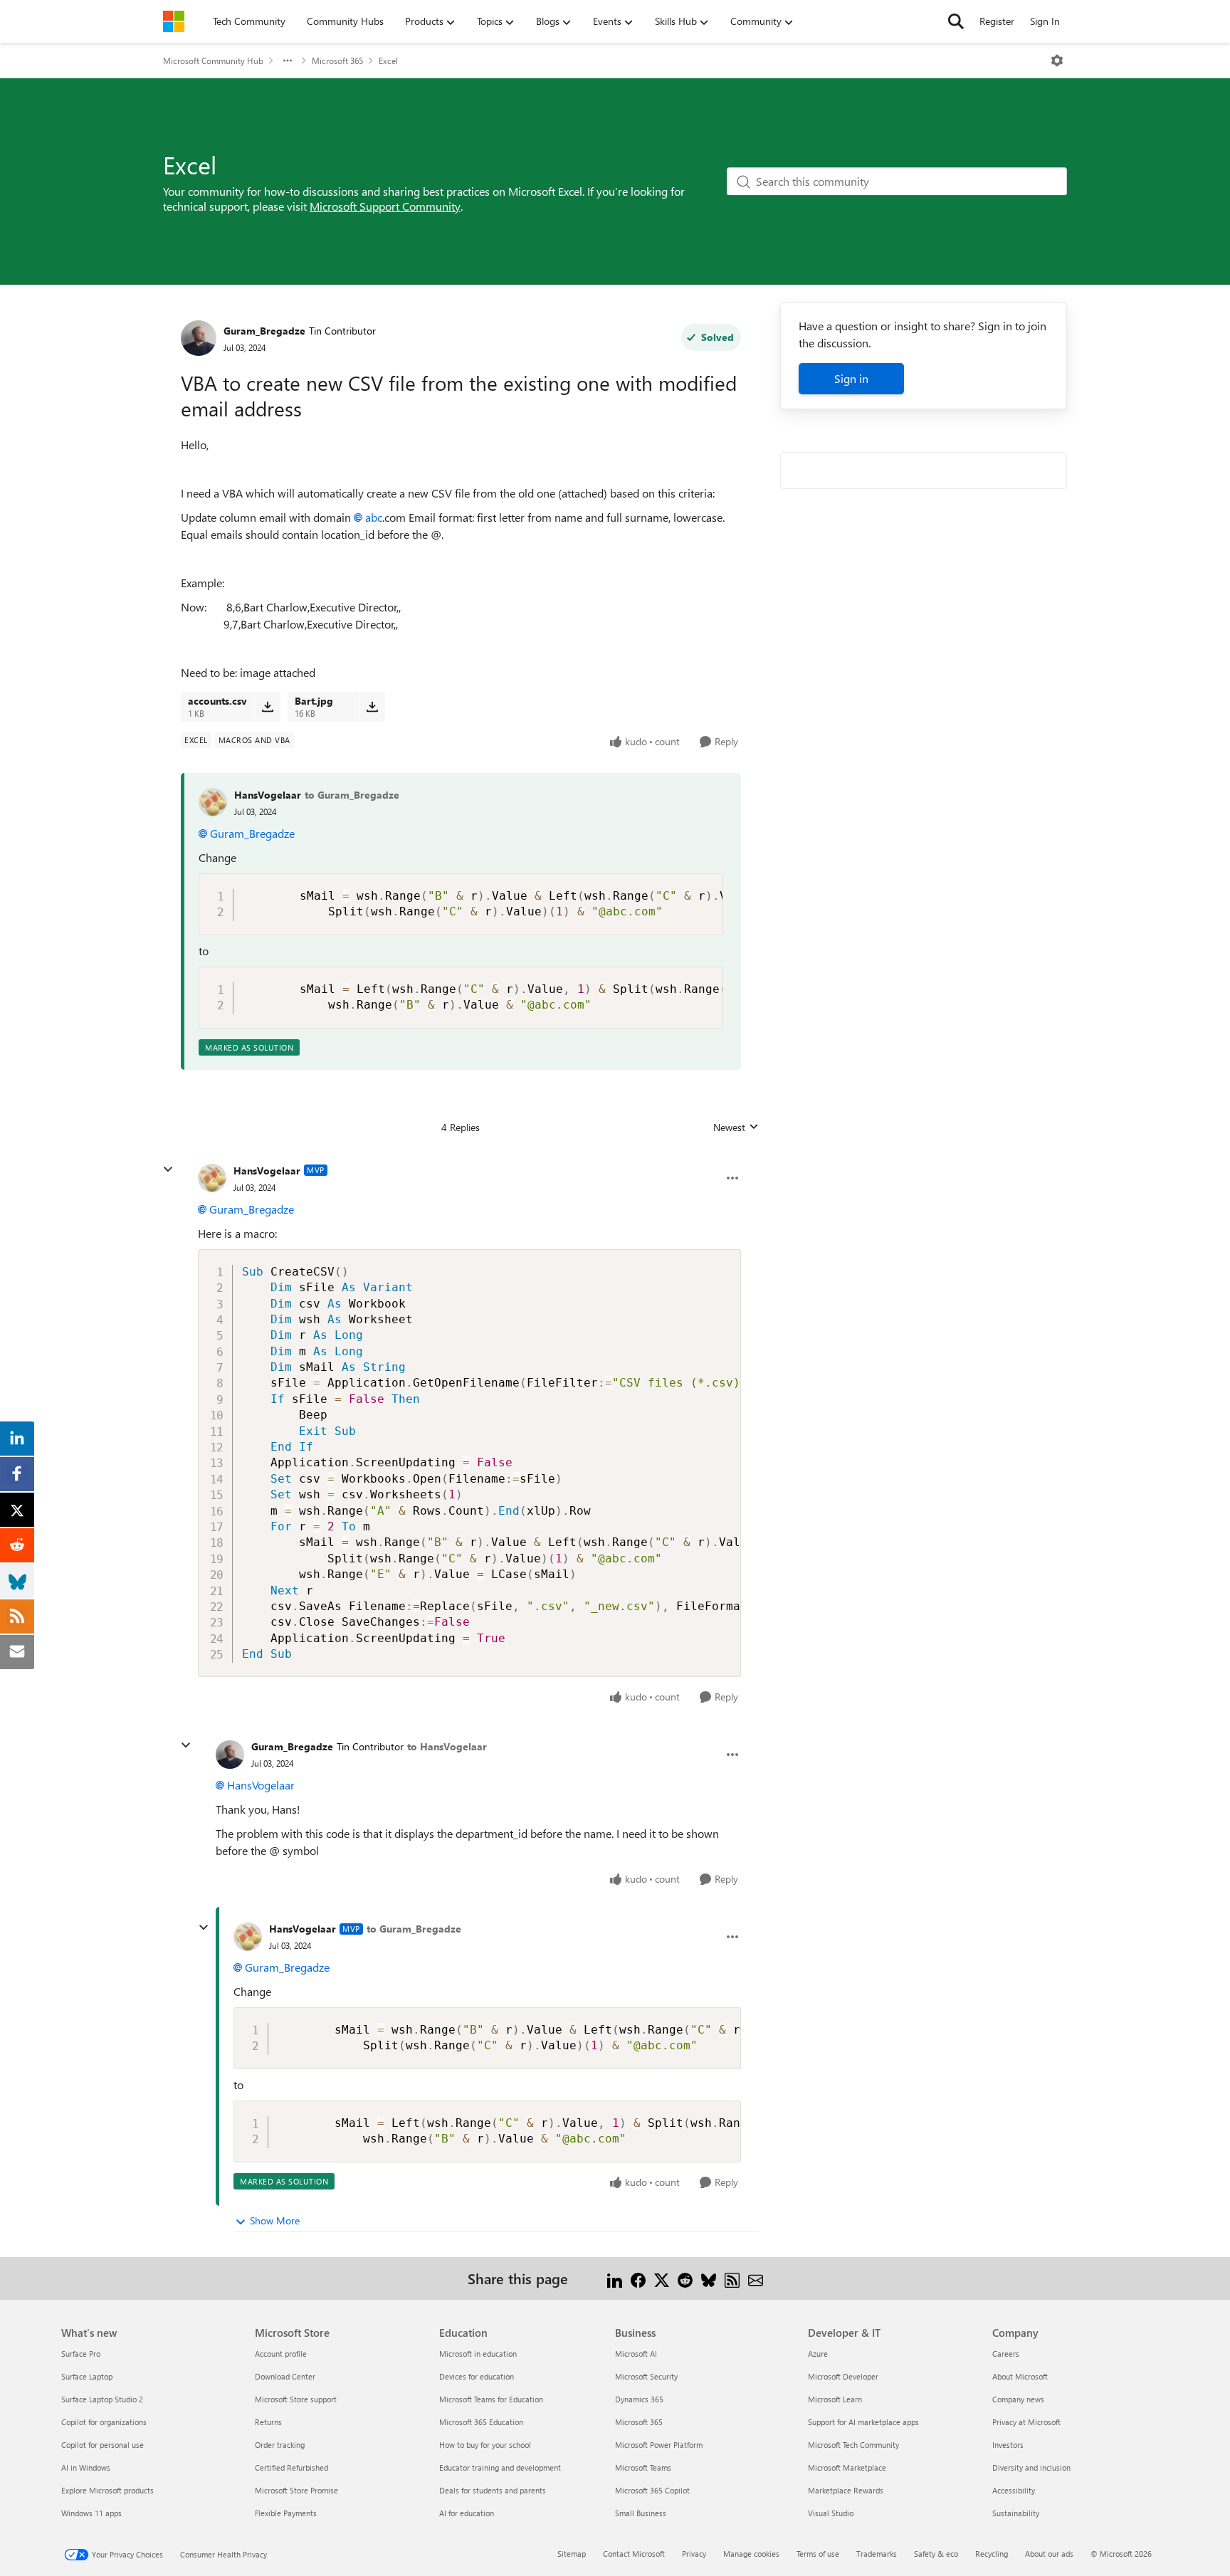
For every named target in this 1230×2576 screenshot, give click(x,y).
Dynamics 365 (639, 2399)
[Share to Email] (756, 2278)
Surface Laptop (87, 2376)
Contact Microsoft (634, 2554)
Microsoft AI (636, 2354)
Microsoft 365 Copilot (652, 2490)
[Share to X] (662, 2278)
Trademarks (877, 2554)
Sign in (851, 378)
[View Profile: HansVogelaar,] (213, 802)
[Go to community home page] (174, 21)
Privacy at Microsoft (1026, 2422)
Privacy (694, 2554)
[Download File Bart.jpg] (372, 707)
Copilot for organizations (104, 2422)
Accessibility (1014, 2490)
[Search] (956, 21)
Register (997, 21)
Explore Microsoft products (107, 2490)
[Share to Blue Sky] (709, 2278)
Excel (388, 61)
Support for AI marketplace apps (863, 2422)
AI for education (467, 2513)
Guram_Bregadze (264, 331)
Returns (268, 2422)
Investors (1008, 2445)
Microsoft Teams (643, 2467)
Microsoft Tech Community (853, 2445)
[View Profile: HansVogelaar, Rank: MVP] (212, 1178)
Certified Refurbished (291, 2467)
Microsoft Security (646, 2376)
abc (374, 517)
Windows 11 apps (91, 2513)
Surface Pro (81, 2354)
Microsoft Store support (296, 2399)
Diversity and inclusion (1031, 2467)
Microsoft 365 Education (481, 2422)
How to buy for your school (485, 2445)
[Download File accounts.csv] (267, 707)
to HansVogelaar (447, 1746)
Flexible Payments (286, 2513)
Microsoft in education (478, 2354)
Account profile (281, 2354)
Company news (1018, 2399)
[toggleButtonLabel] (1057, 61)
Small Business (641, 2513)
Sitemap (572, 2554)
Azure (818, 2354)
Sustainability (1016, 2513)
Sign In (1045, 21)
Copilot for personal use (102, 2445)
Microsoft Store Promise (296, 2490)
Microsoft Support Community (385, 206)
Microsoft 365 (337, 61)
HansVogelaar (268, 795)
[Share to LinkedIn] (615, 2278)
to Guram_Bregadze (352, 795)
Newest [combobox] (736, 1127)
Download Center (285, 2376)
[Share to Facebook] (638, 2278)
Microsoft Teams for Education (491, 2399)
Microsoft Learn (835, 2399)
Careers (1006, 2354)
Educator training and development (500, 2467)
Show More (275, 2220)
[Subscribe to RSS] (732, 2278)
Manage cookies (751, 2554)
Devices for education (477, 2376)
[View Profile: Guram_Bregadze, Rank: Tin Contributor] (199, 338)
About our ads (1049, 2554)
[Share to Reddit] (685, 2278)
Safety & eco (936, 2554)
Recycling (992, 2554)
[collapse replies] (168, 1169)
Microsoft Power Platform (659, 2445)
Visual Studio (831, 2513)
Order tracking (280, 2445)
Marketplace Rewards (846, 2490)
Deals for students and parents (493, 2490)
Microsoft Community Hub (213, 61)
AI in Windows (86, 2467)
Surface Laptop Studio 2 (102, 2399)
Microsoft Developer (843, 2376)
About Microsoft (1020, 2376)
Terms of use (818, 2554)
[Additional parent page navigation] (288, 61)
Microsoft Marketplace (847, 2467)
